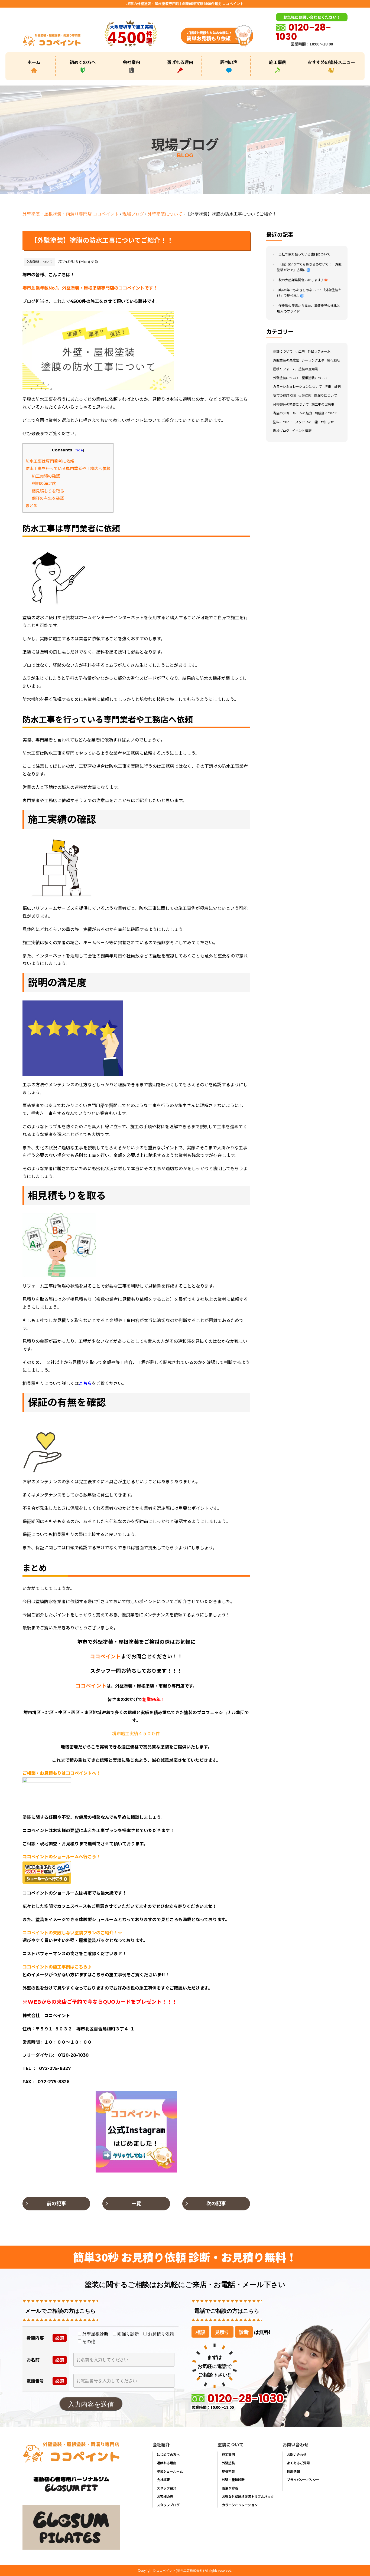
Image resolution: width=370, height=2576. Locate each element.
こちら (85, 1384)
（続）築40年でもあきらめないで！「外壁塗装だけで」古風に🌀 (309, 267)
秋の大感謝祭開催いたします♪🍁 (303, 280)
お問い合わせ (297, 2454)
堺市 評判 (333, 387)
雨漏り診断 (230, 2488)
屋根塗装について (315, 378)
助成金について (326, 413)
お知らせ (327, 422)
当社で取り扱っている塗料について (304, 254)
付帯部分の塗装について (291, 404)
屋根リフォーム (284, 369)
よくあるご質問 (298, 2463)
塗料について (283, 422)
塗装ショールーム (170, 2471)
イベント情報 (302, 431)
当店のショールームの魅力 (293, 413)
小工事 (300, 351)
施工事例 (278, 62)
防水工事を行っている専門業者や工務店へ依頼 (68, 469)
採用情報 (293, 2471)
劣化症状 (334, 360)
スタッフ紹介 (167, 2488)
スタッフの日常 (307, 422)
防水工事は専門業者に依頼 (50, 461)
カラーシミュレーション (240, 2505)
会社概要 (163, 2480)
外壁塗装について (165, 214)
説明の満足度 (44, 483)
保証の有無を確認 (48, 498)
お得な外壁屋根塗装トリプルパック (248, 2496)
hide (79, 450)
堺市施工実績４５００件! (136, 1734)
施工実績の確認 (46, 476)
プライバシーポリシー (303, 2480)
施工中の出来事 (323, 404)
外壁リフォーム (319, 351)
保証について (283, 351)
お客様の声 (165, 2496)
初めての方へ (83, 62)
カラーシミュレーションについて (297, 387)
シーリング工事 (313, 360)
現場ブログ (133, 214)
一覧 (136, 2204)
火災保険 (305, 396)
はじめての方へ (168, 2454)
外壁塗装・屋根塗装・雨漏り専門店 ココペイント (71, 214)
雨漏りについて (326, 396)
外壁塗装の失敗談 (286, 360)
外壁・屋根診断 (233, 2480)
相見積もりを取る (48, 491)
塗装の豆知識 (308, 369)
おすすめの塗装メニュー (331, 62)
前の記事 (56, 2204)
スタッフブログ (168, 2505)
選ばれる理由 (180, 62)
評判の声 (229, 62)
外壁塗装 (228, 2463)
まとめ (32, 506)
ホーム (34, 62)
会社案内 (131, 62)
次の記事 (216, 2204)
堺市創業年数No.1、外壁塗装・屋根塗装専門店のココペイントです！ (90, 288)
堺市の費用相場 (284, 396)
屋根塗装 (228, 2471)
